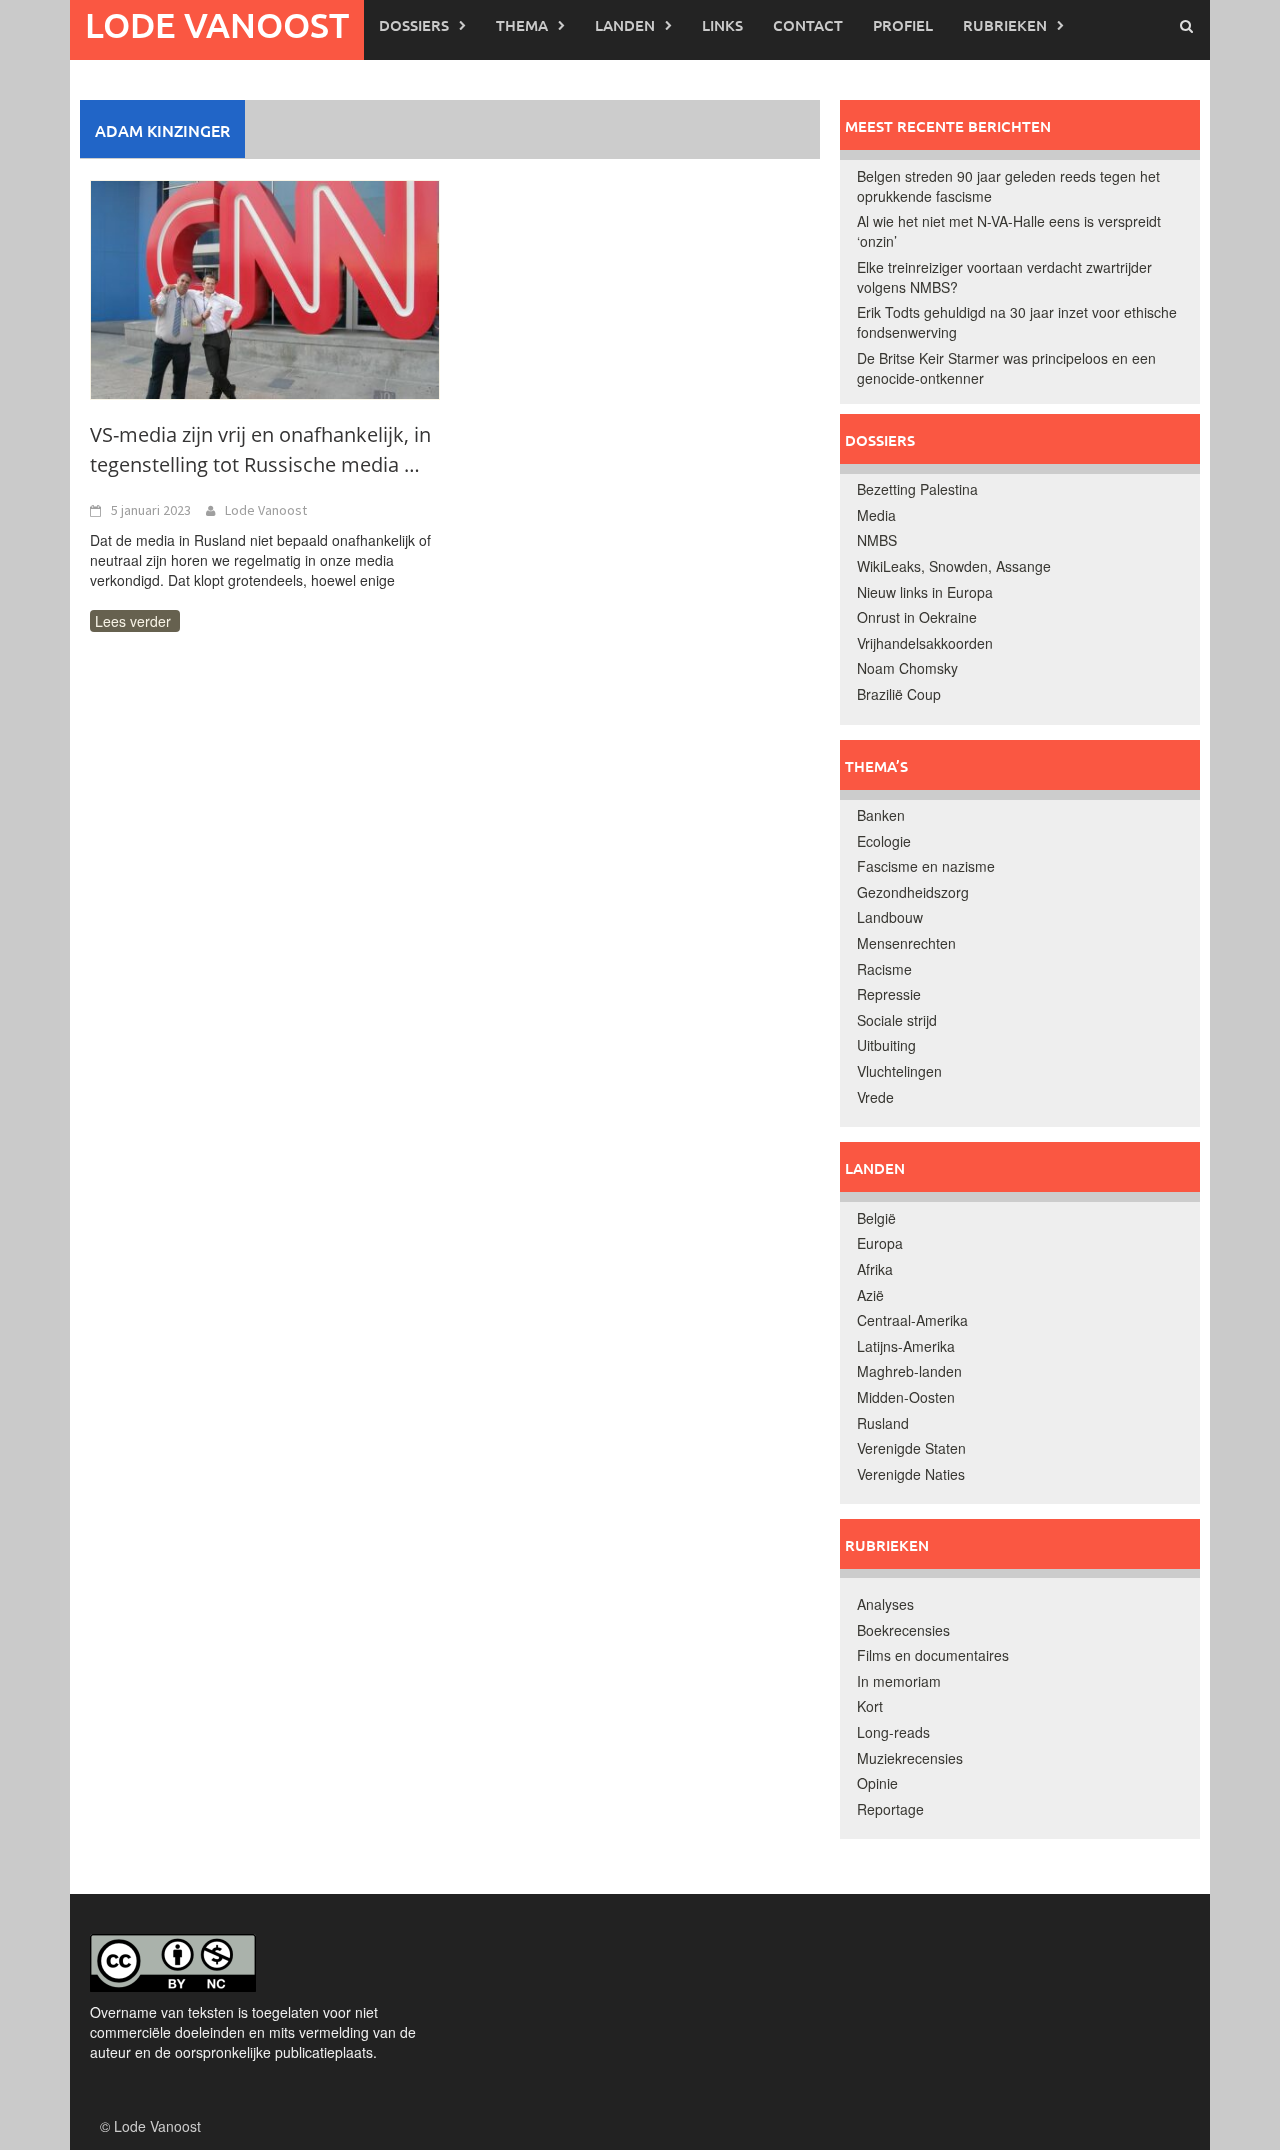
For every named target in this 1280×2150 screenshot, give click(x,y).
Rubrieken (1005, 25)
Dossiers (414, 25)
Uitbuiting (886, 1045)
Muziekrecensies (910, 1758)
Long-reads (893, 1732)
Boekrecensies (903, 1630)
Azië (870, 1295)
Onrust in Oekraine (917, 617)
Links (722, 25)
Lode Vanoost (217, 24)
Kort (870, 1706)
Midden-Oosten (906, 1397)
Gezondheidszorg (913, 892)
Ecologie (884, 841)
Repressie (889, 994)
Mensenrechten (906, 943)
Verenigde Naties (911, 1474)
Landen (625, 25)
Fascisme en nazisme (926, 866)
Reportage (890, 1809)
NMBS (877, 540)
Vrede (875, 1097)
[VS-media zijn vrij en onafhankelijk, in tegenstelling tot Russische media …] (265, 288)
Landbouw (890, 917)
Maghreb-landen (909, 1371)
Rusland (883, 1423)
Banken (881, 815)
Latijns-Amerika (906, 1346)
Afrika (875, 1269)
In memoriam (899, 1681)
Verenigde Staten (911, 1448)
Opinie (877, 1783)
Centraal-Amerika (912, 1320)
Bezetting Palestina (917, 489)
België (876, 1218)
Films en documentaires (933, 1655)
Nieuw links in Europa (925, 592)
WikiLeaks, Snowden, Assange (954, 566)
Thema (522, 25)
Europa (880, 1243)
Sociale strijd (897, 1020)
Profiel (903, 25)
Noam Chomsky (907, 668)
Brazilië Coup (899, 694)
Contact (808, 25)
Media (876, 515)
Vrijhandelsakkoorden (925, 643)
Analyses (885, 1604)
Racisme (884, 969)
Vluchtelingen (899, 1071)
